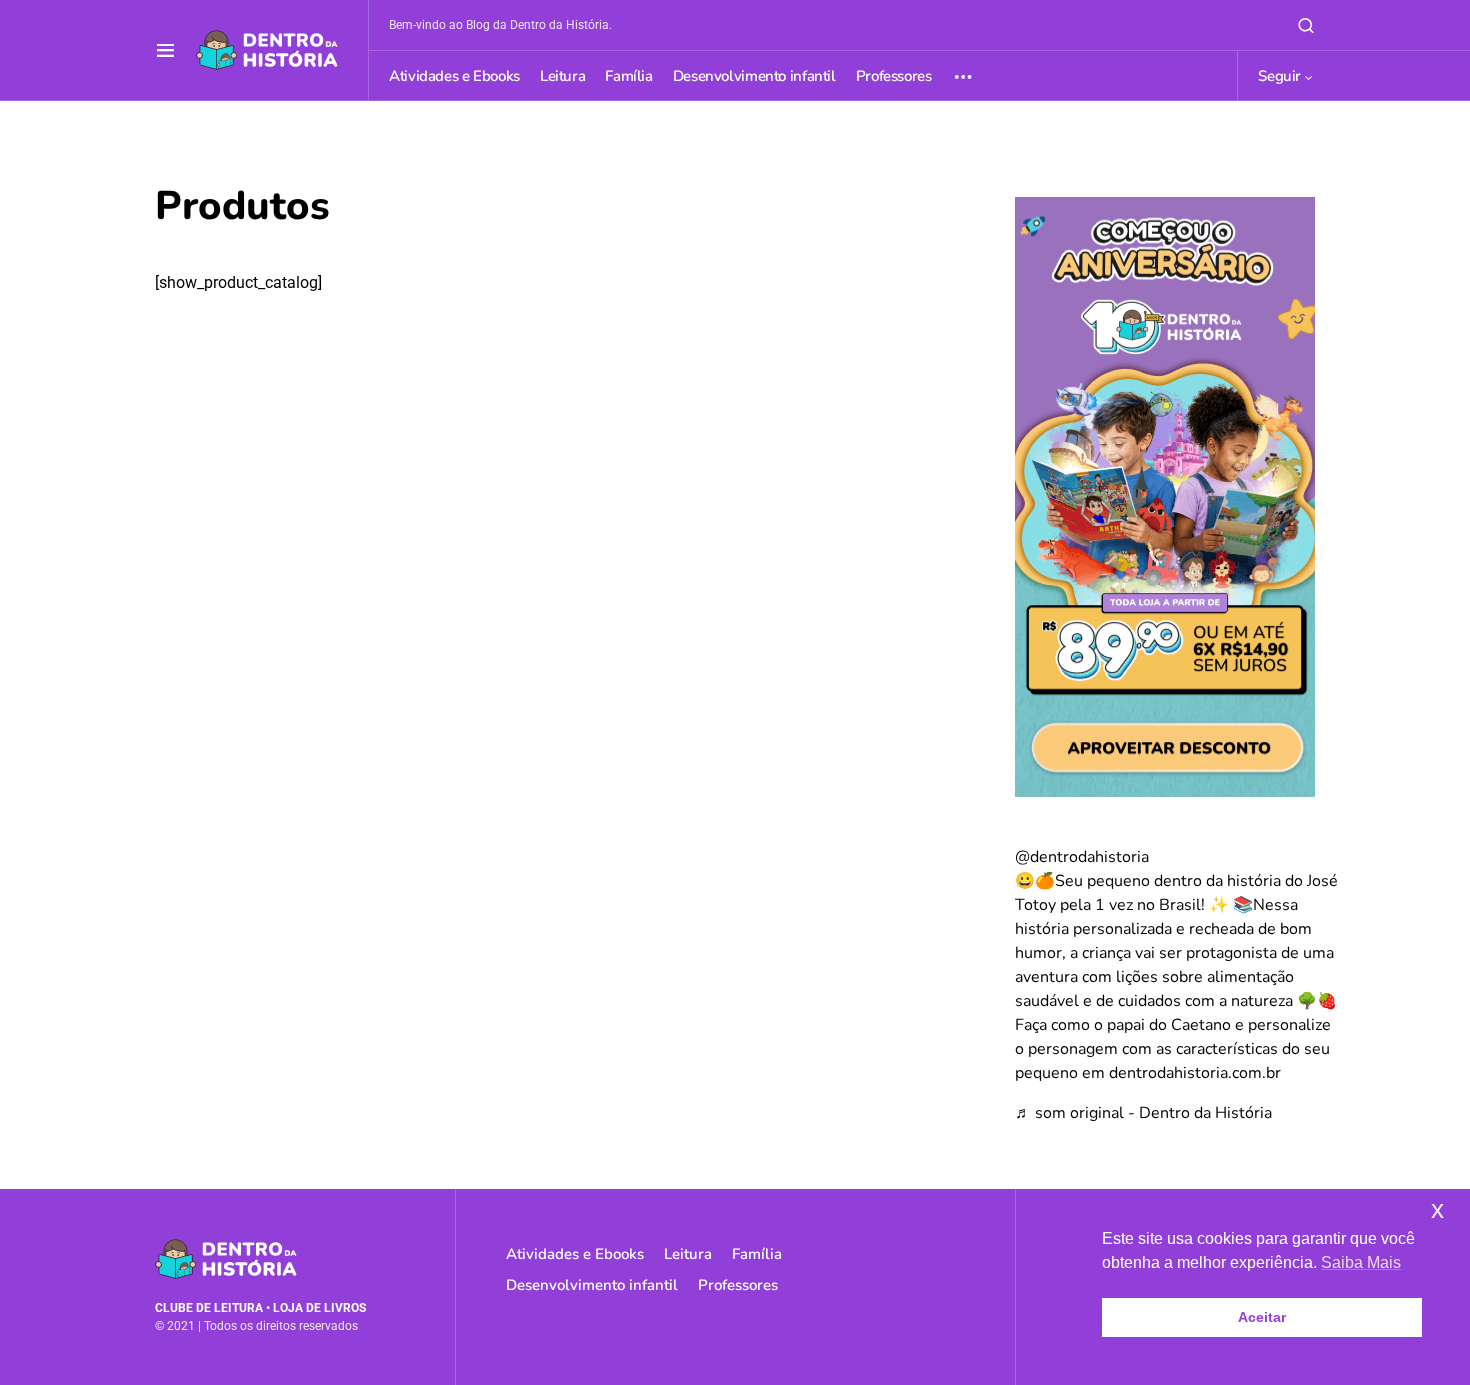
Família (757, 1254)
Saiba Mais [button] (1361, 1262)
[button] (165, 50)
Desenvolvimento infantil (592, 1285)
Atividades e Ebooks (575, 1254)
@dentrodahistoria (1082, 857)
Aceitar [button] (1262, 1317)
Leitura (688, 1254)
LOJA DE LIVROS (319, 1308)
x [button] (1437, 1209)
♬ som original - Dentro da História (1143, 1113)
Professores (738, 1285)
